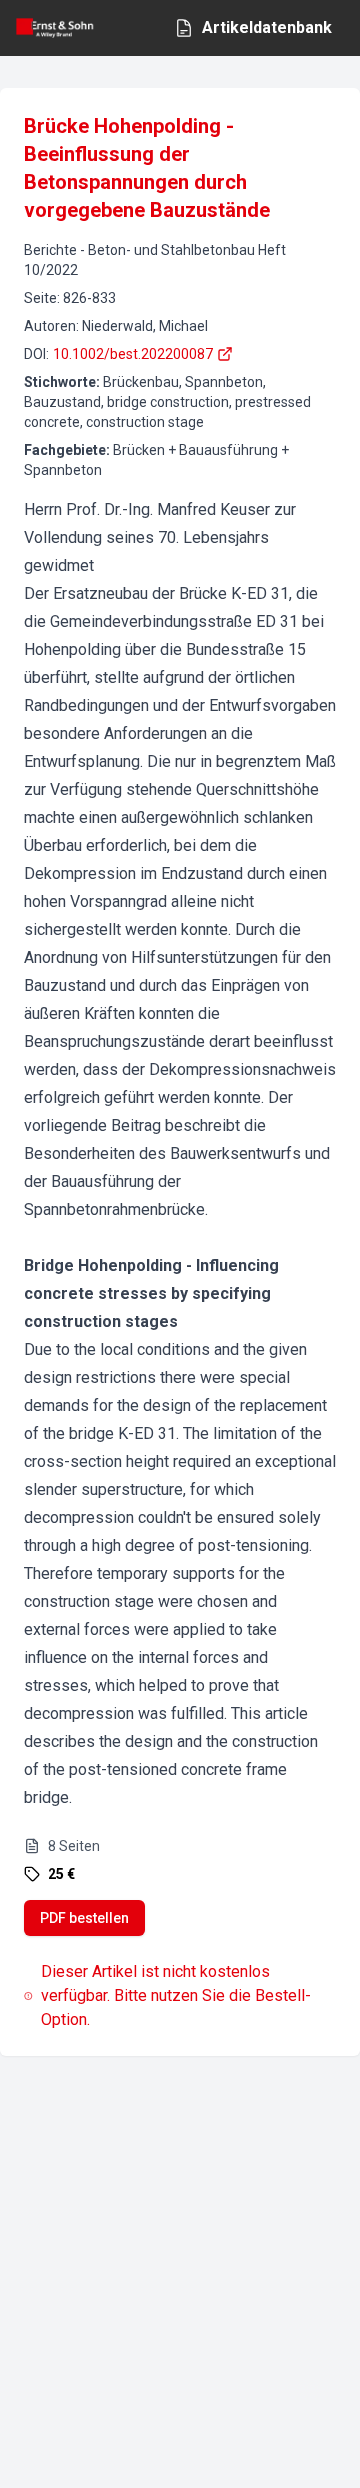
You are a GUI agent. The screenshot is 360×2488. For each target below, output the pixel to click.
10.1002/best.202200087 (133, 354)
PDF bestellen (84, 1918)
